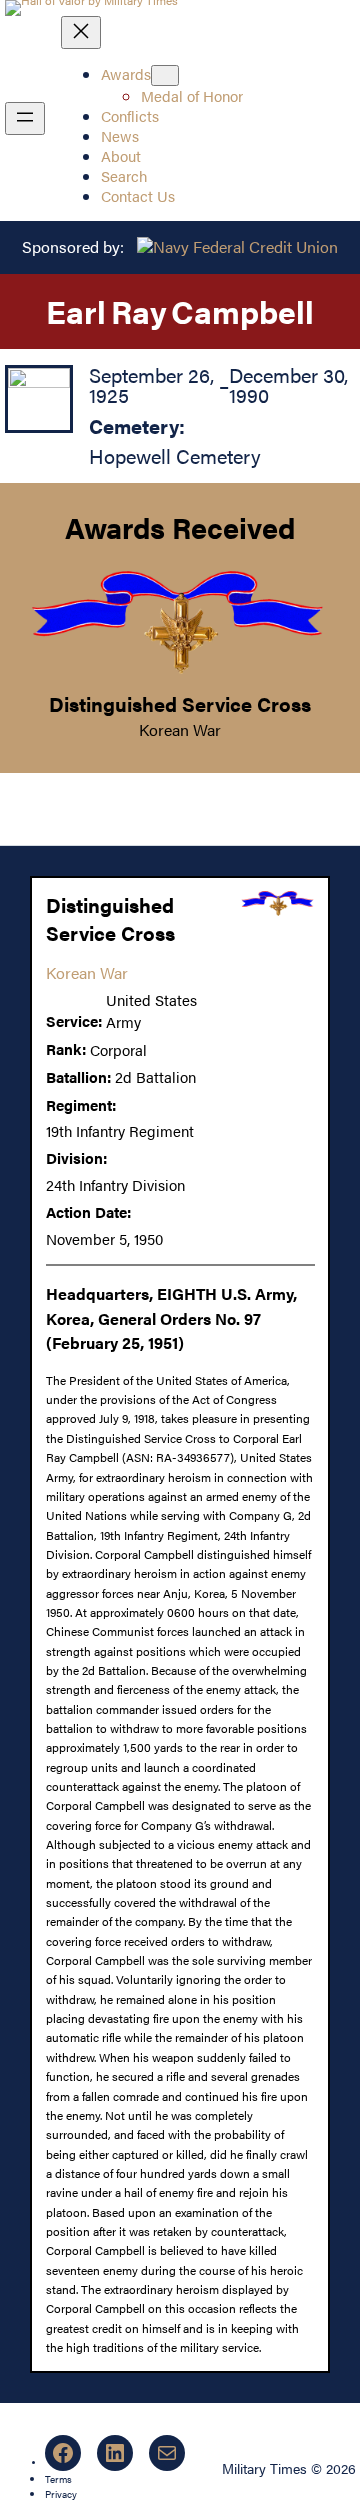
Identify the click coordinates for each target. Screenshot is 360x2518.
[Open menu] (25, 118)
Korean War (180, 729)
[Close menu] (81, 32)
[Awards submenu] (165, 75)
